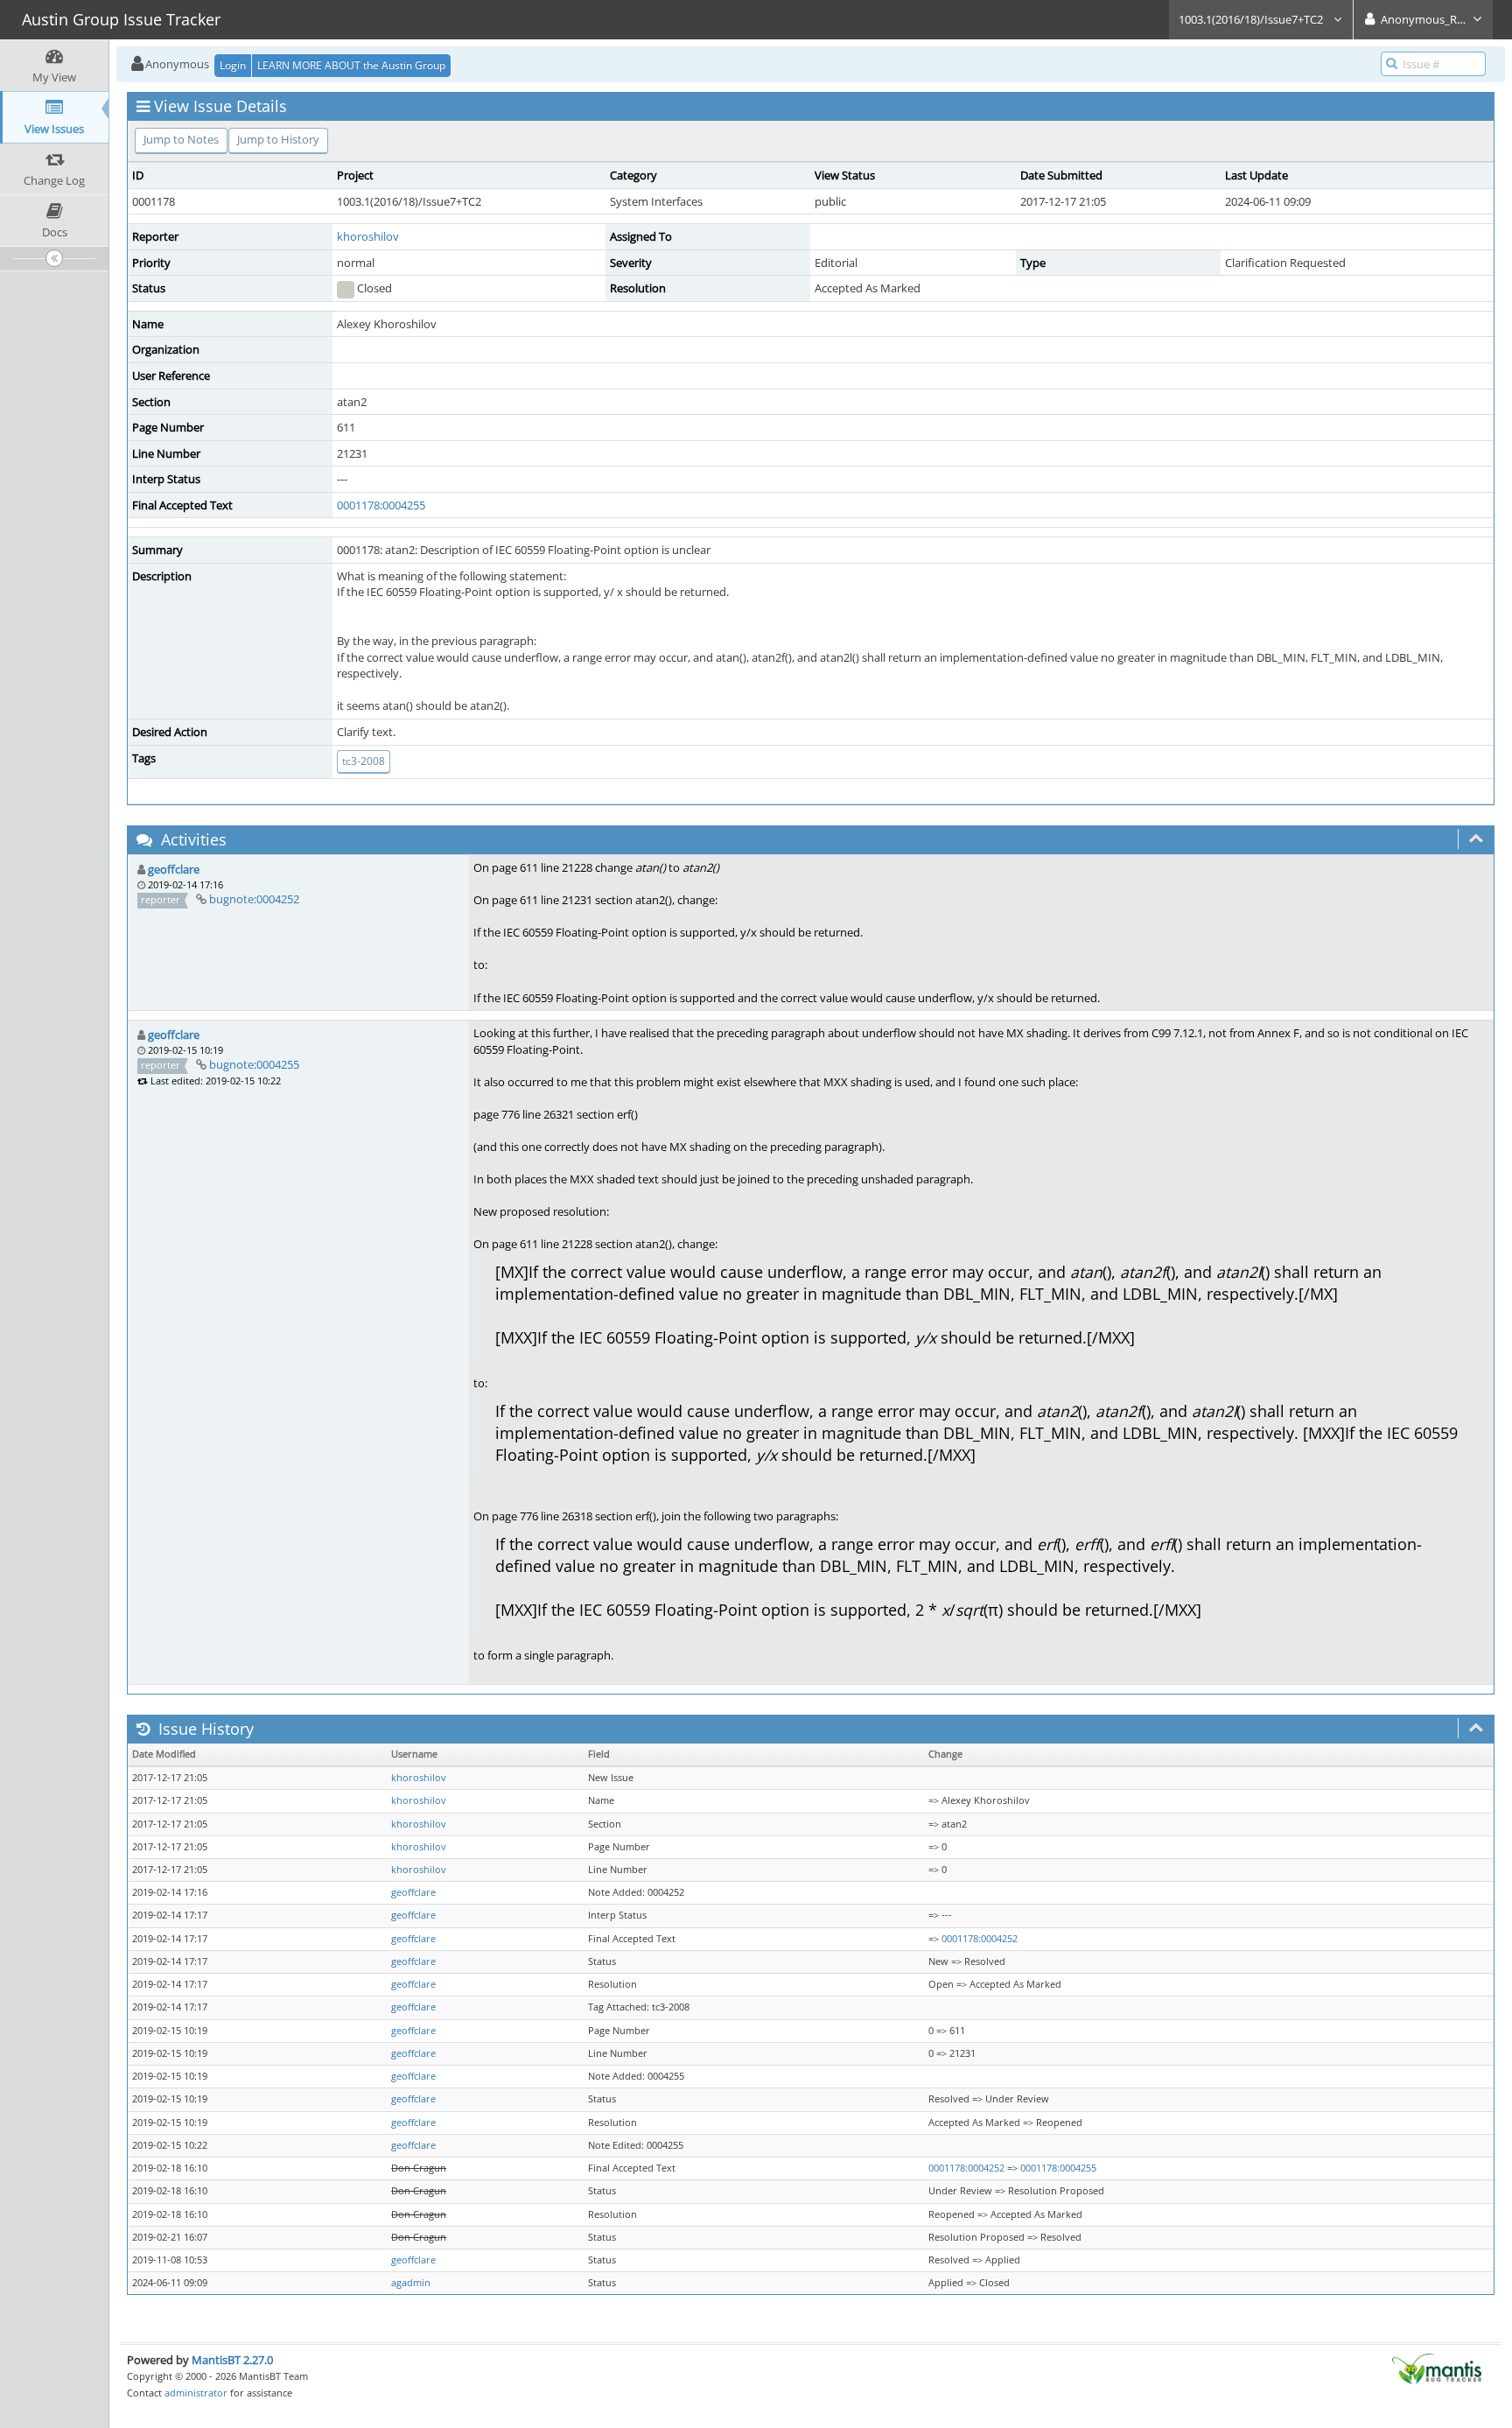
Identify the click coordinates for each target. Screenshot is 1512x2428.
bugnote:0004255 (254, 1064)
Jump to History (278, 139)
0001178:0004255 (381, 505)
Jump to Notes (181, 139)
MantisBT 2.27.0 (232, 2360)
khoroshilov (368, 236)
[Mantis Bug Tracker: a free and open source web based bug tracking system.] (1437, 2368)
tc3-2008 (364, 761)
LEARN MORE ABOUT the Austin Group (351, 65)
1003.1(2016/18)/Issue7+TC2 (1252, 19)
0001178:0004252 (980, 1939)
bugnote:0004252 (254, 899)
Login (233, 65)
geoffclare (174, 869)
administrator (196, 2393)
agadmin (411, 2283)
